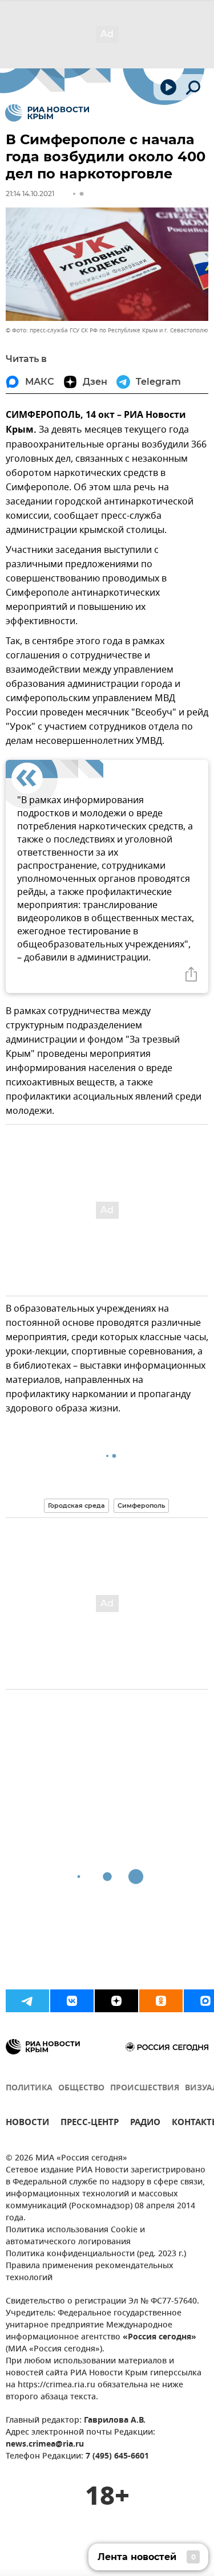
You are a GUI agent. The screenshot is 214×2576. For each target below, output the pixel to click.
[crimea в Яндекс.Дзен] (116, 2001)
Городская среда (76, 1505)
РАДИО (145, 2124)
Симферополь (141, 1505)
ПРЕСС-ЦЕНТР (90, 2124)
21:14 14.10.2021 (30, 194)
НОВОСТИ (27, 2124)
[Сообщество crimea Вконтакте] (72, 2001)
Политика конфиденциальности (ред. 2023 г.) (96, 2254)
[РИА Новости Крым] (47, 113)
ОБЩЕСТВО (81, 2088)
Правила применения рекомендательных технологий (90, 2272)
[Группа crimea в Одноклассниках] (161, 2001)
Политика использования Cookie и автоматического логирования (75, 2236)
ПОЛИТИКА (29, 2088)
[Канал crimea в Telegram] (27, 2001)
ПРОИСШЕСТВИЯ (145, 2088)
